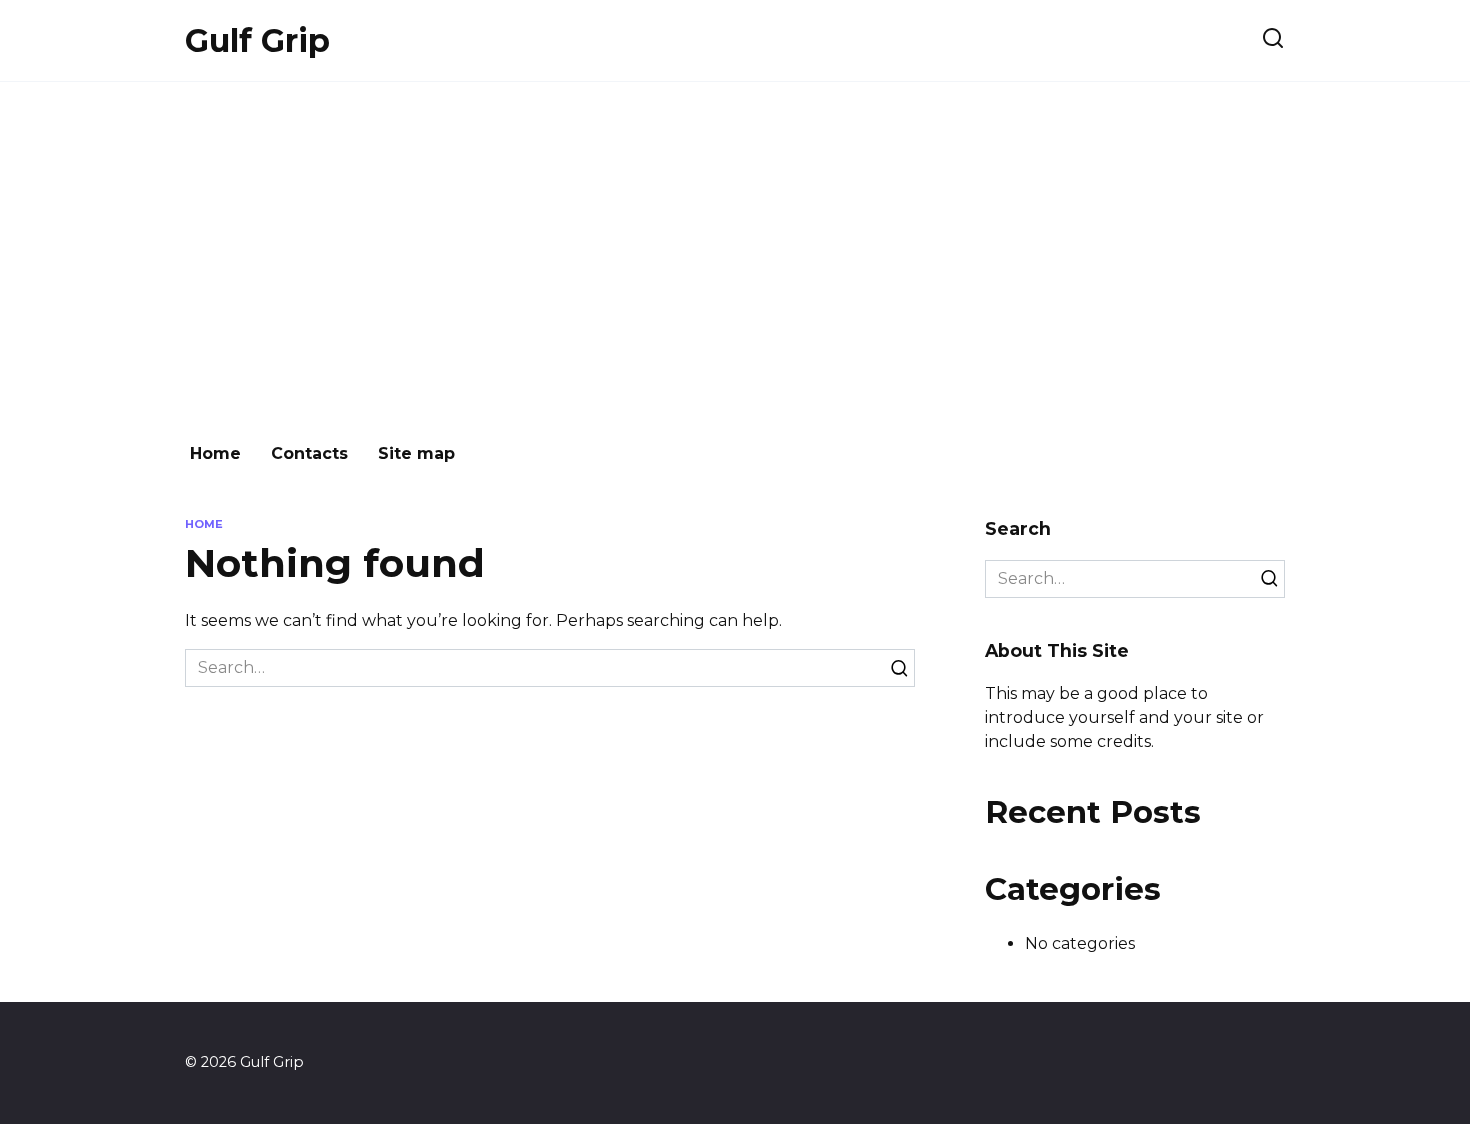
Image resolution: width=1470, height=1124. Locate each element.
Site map (416, 453)
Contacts (309, 453)
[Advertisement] (735, 252)
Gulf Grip (257, 40)
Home (215, 453)
